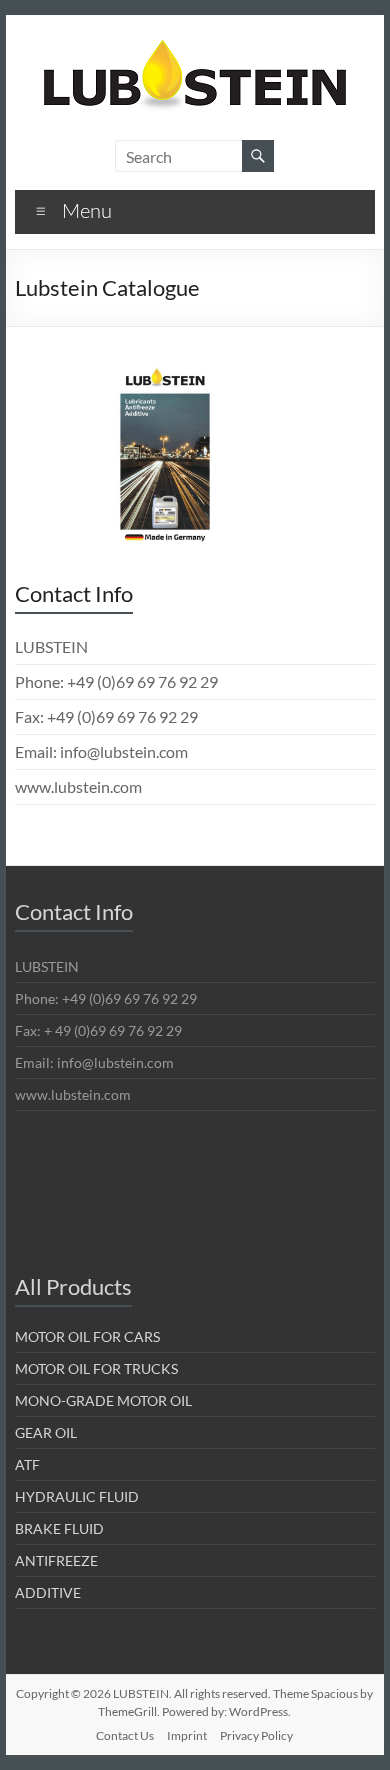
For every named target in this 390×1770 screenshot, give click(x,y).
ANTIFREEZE (56, 1560)
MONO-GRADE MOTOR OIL (103, 1400)
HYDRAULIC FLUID (77, 1496)
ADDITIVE (48, 1592)
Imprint (187, 1735)
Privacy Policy (256, 1735)
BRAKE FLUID (59, 1528)
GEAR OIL (46, 1432)
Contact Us (125, 1735)
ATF (27, 1464)
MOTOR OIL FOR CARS (87, 1336)
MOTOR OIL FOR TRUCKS (96, 1368)
